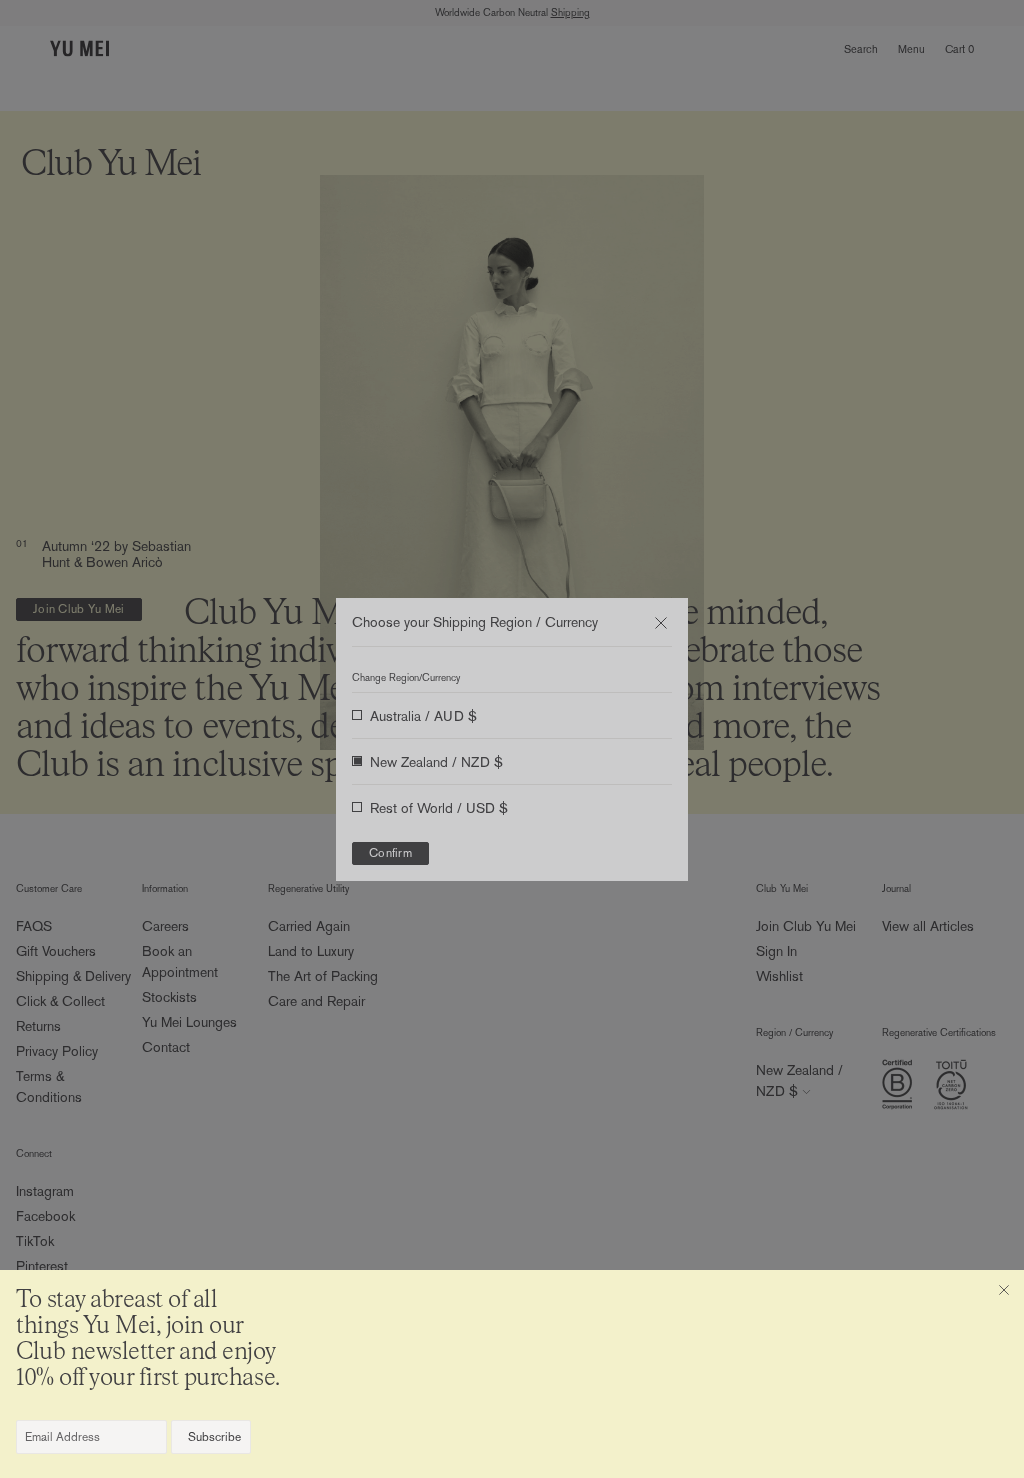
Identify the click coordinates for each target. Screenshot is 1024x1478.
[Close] (1004, 1290)
